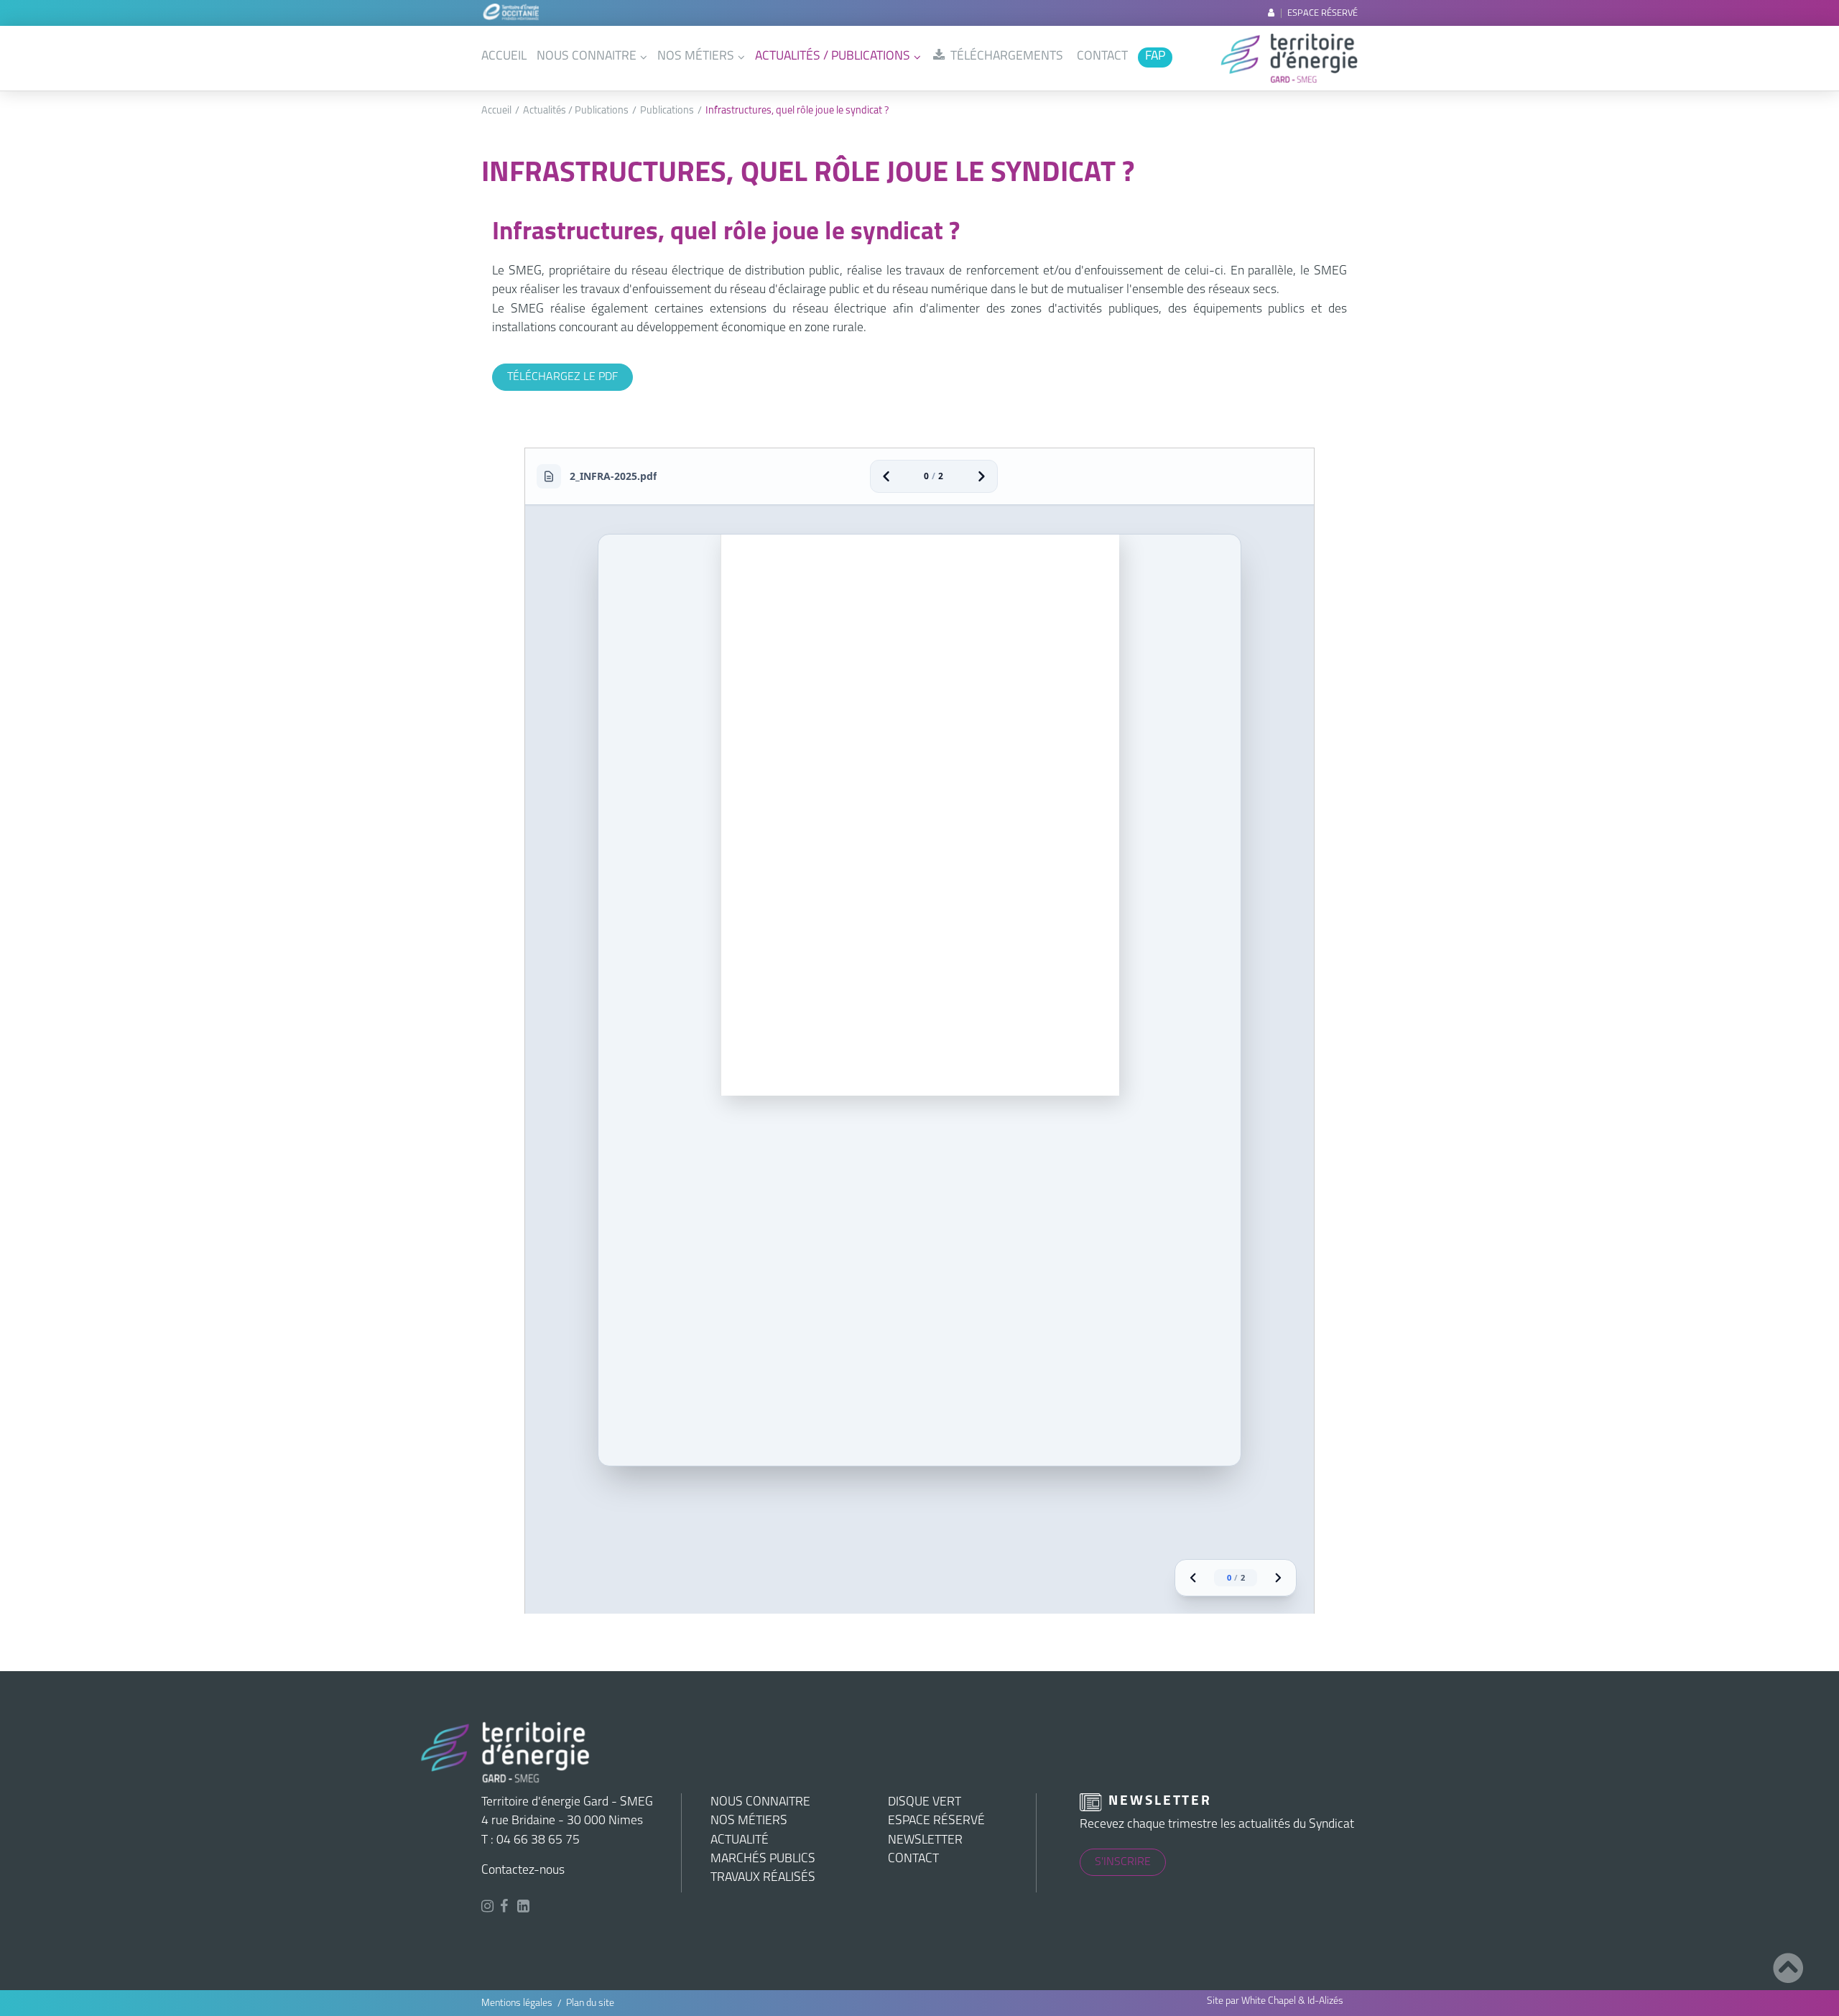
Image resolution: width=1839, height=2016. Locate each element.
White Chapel (1269, 2001)
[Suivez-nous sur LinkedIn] (525, 1908)
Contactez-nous (523, 1871)
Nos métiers (696, 56)
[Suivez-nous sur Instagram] (489, 1908)
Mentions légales (517, 2003)
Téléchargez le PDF (562, 377)
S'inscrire (1123, 1862)
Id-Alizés (1325, 2001)
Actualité (740, 1840)
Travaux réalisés (763, 1878)
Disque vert (925, 1802)
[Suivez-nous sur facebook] (506, 1908)
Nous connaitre (587, 56)
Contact (1102, 56)
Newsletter (925, 1840)
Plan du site (590, 2003)
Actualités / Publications (833, 56)
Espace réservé (1321, 13)
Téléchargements (1005, 56)
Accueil (504, 56)
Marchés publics (763, 1859)
